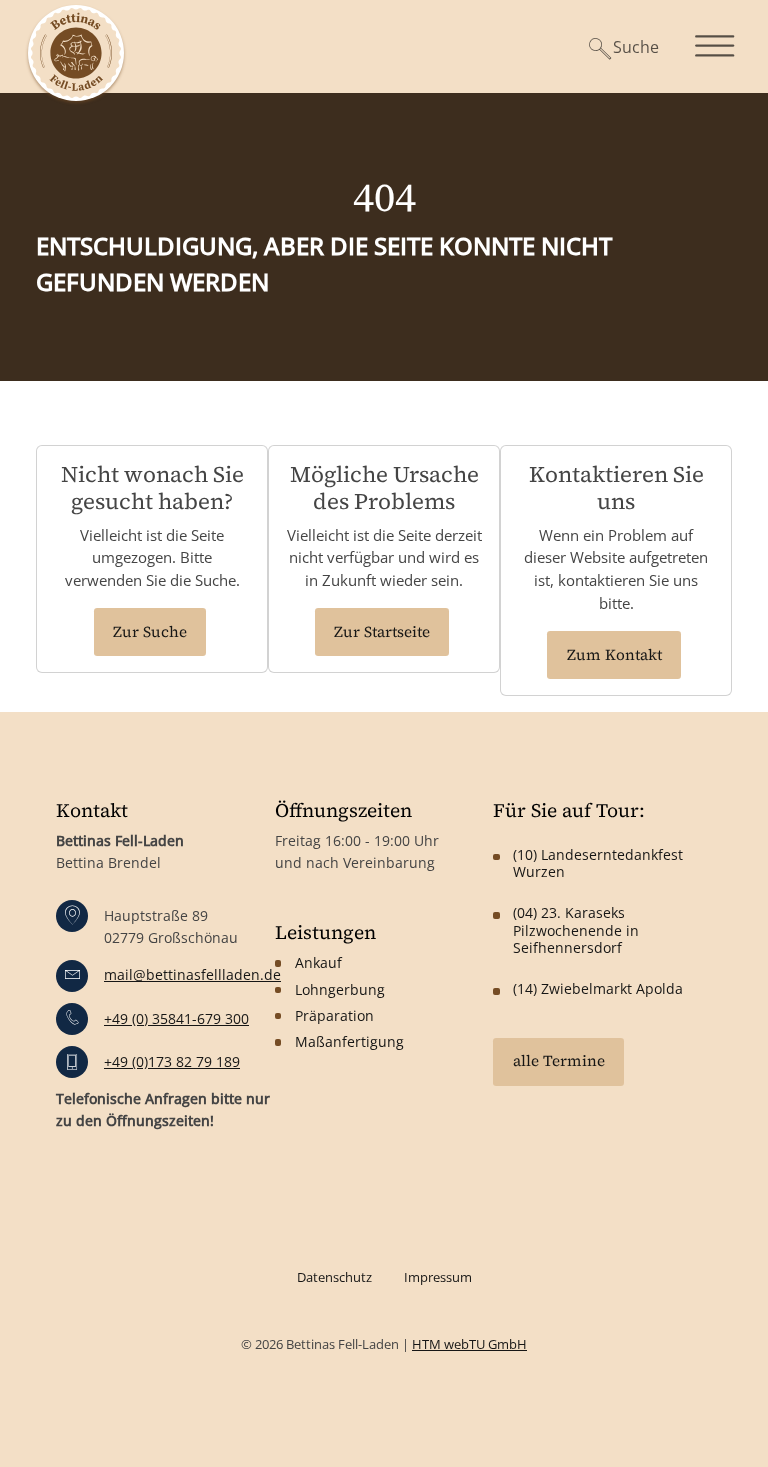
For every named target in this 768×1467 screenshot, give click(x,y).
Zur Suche (150, 631)
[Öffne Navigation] (717, 46)
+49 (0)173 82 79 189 (172, 1061)
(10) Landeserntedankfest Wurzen (598, 863)
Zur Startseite (382, 631)
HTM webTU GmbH (469, 1344)
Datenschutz (334, 1277)
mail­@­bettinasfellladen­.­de (192, 974)
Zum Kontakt (614, 654)
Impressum (438, 1277)
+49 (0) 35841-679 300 (176, 1018)
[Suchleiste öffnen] (617, 46)
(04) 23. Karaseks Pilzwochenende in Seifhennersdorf (576, 930)
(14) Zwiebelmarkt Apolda (598, 988)
